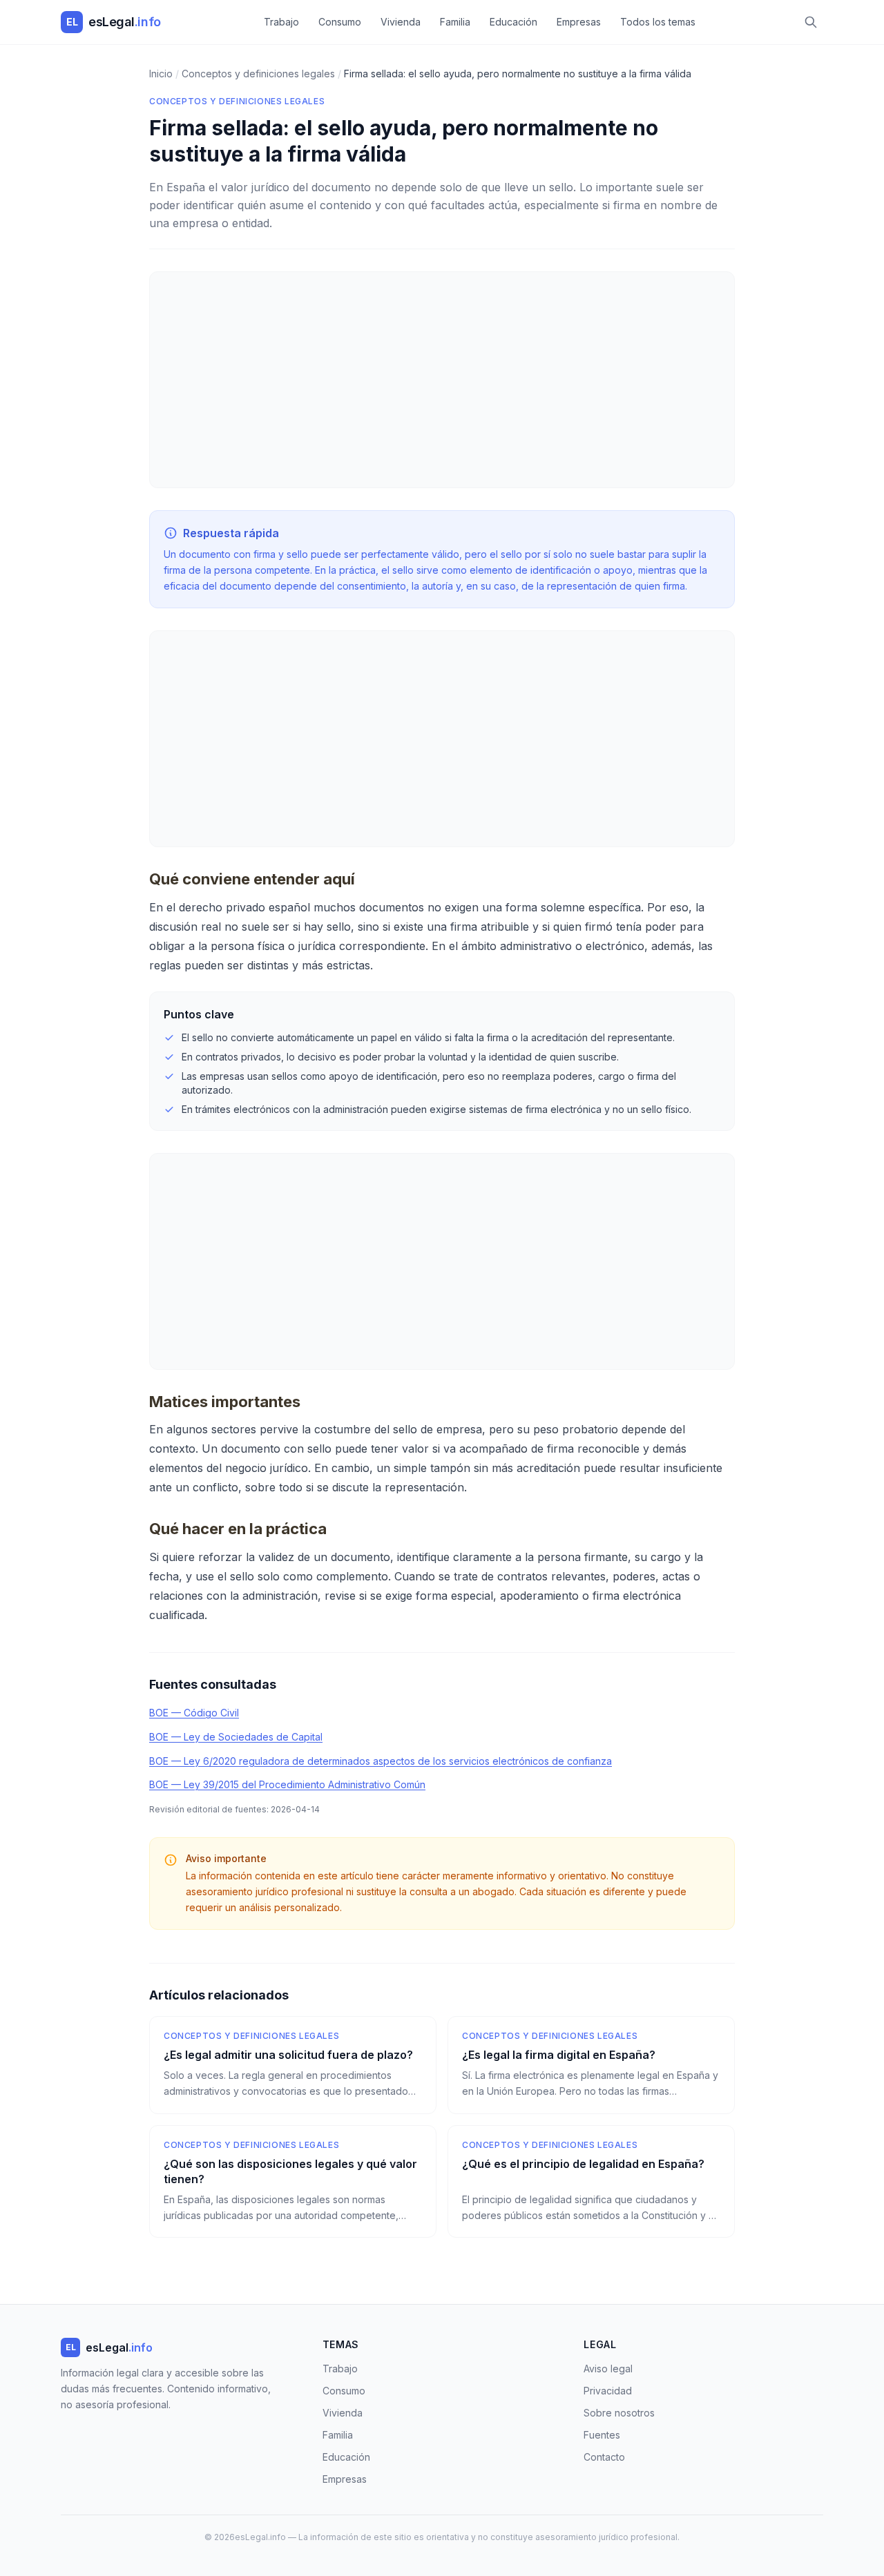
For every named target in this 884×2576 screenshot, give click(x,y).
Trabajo (281, 22)
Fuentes (602, 2435)
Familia (455, 22)
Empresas (579, 22)
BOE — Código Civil (194, 1713)
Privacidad (608, 2391)
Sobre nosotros (619, 2413)
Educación (513, 22)
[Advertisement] (442, 380)
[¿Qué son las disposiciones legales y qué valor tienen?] (293, 2182)
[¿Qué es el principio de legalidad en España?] (591, 2182)
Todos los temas (658, 22)
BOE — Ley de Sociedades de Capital (236, 1737)
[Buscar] (811, 22)
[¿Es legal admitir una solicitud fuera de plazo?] (293, 2065)
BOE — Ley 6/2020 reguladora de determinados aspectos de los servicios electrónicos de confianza (381, 1761)
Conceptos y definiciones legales (237, 101)
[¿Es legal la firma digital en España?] (591, 2065)
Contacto (604, 2457)
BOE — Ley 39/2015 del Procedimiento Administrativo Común (287, 1784)
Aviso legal (608, 2369)
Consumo (340, 22)
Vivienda (401, 22)
